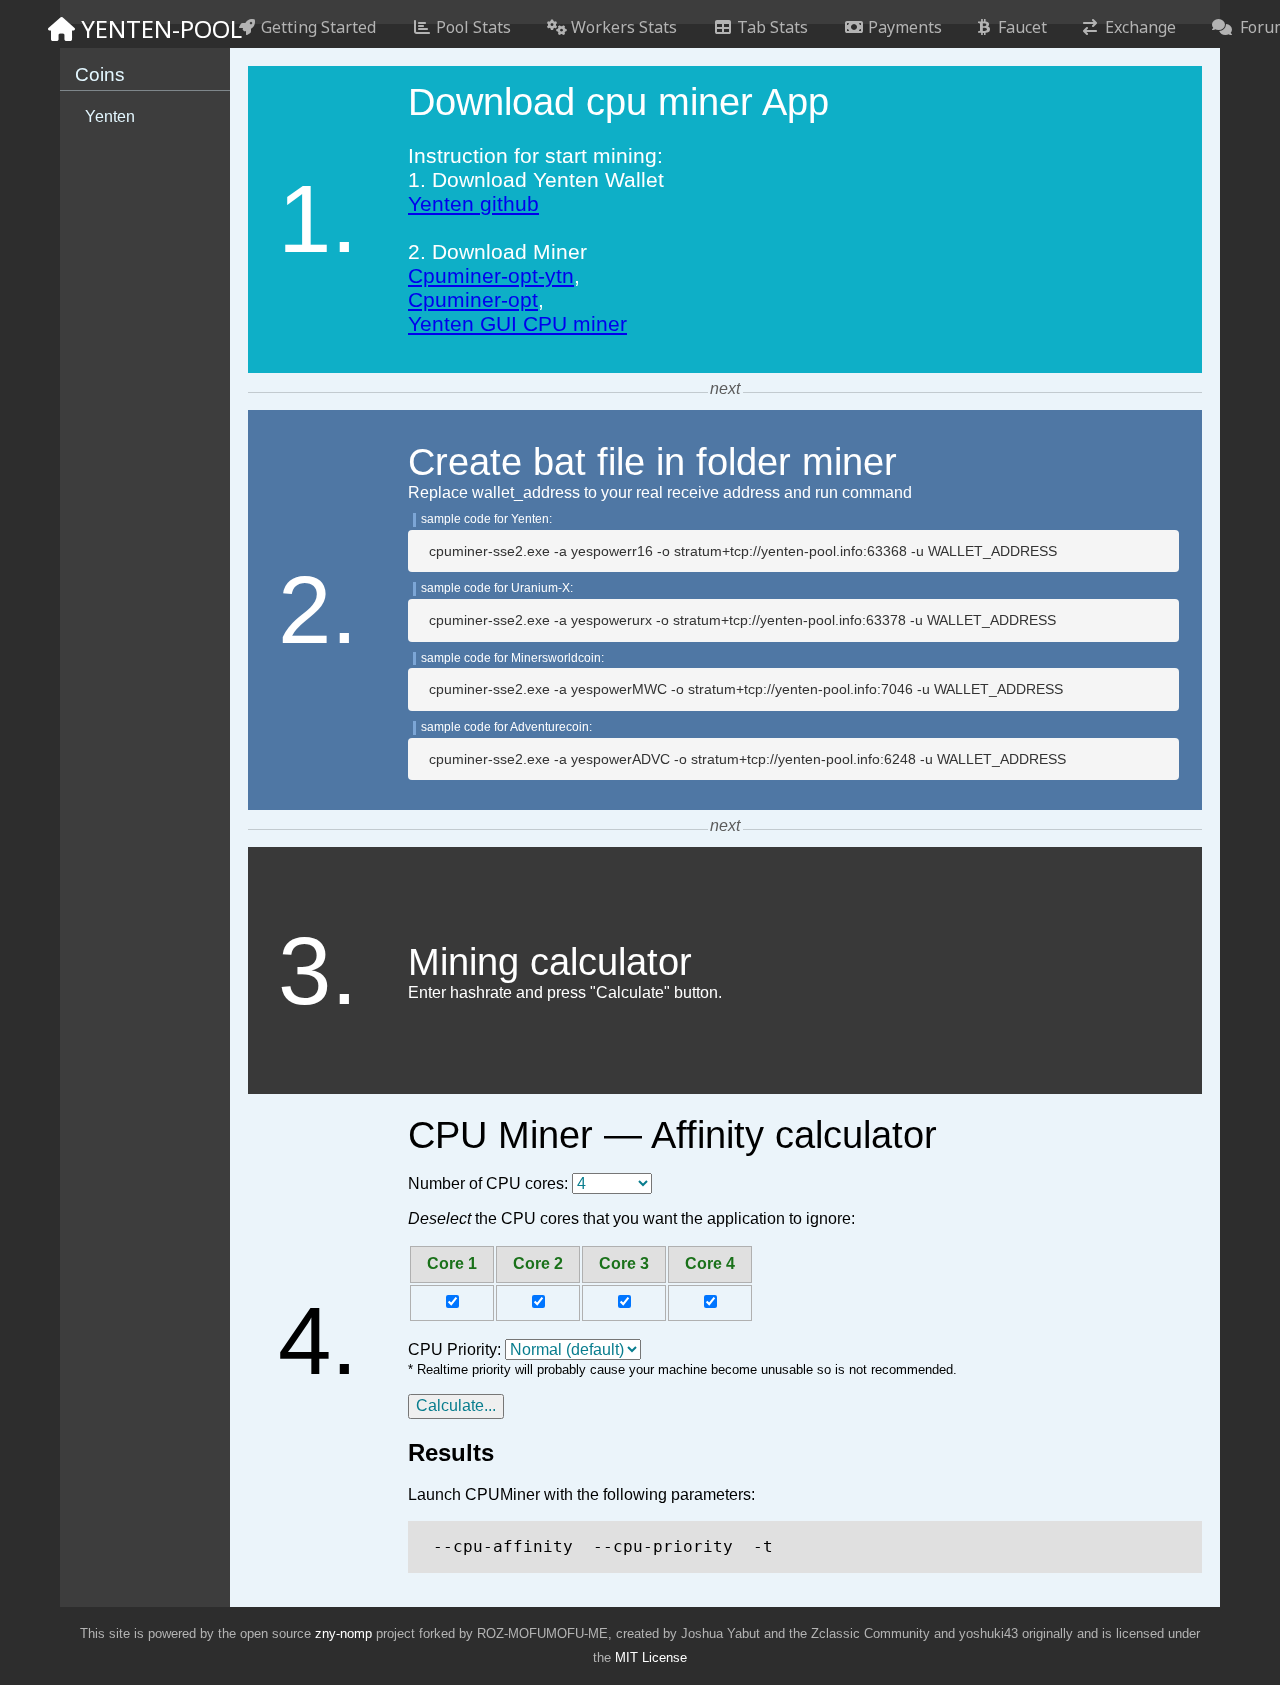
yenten (110, 116)
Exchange (1136, 27)
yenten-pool (144, 28)
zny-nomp (343, 1633)
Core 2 (538, 1263)
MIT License (651, 1657)
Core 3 (624, 1263)
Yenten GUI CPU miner (517, 323)
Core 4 (710, 1263)
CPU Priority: (454, 1349)
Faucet (1018, 27)
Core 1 (452, 1263)
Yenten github (473, 203)
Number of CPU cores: (488, 1183)
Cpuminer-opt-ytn (491, 275)
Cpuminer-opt (473, 299)
